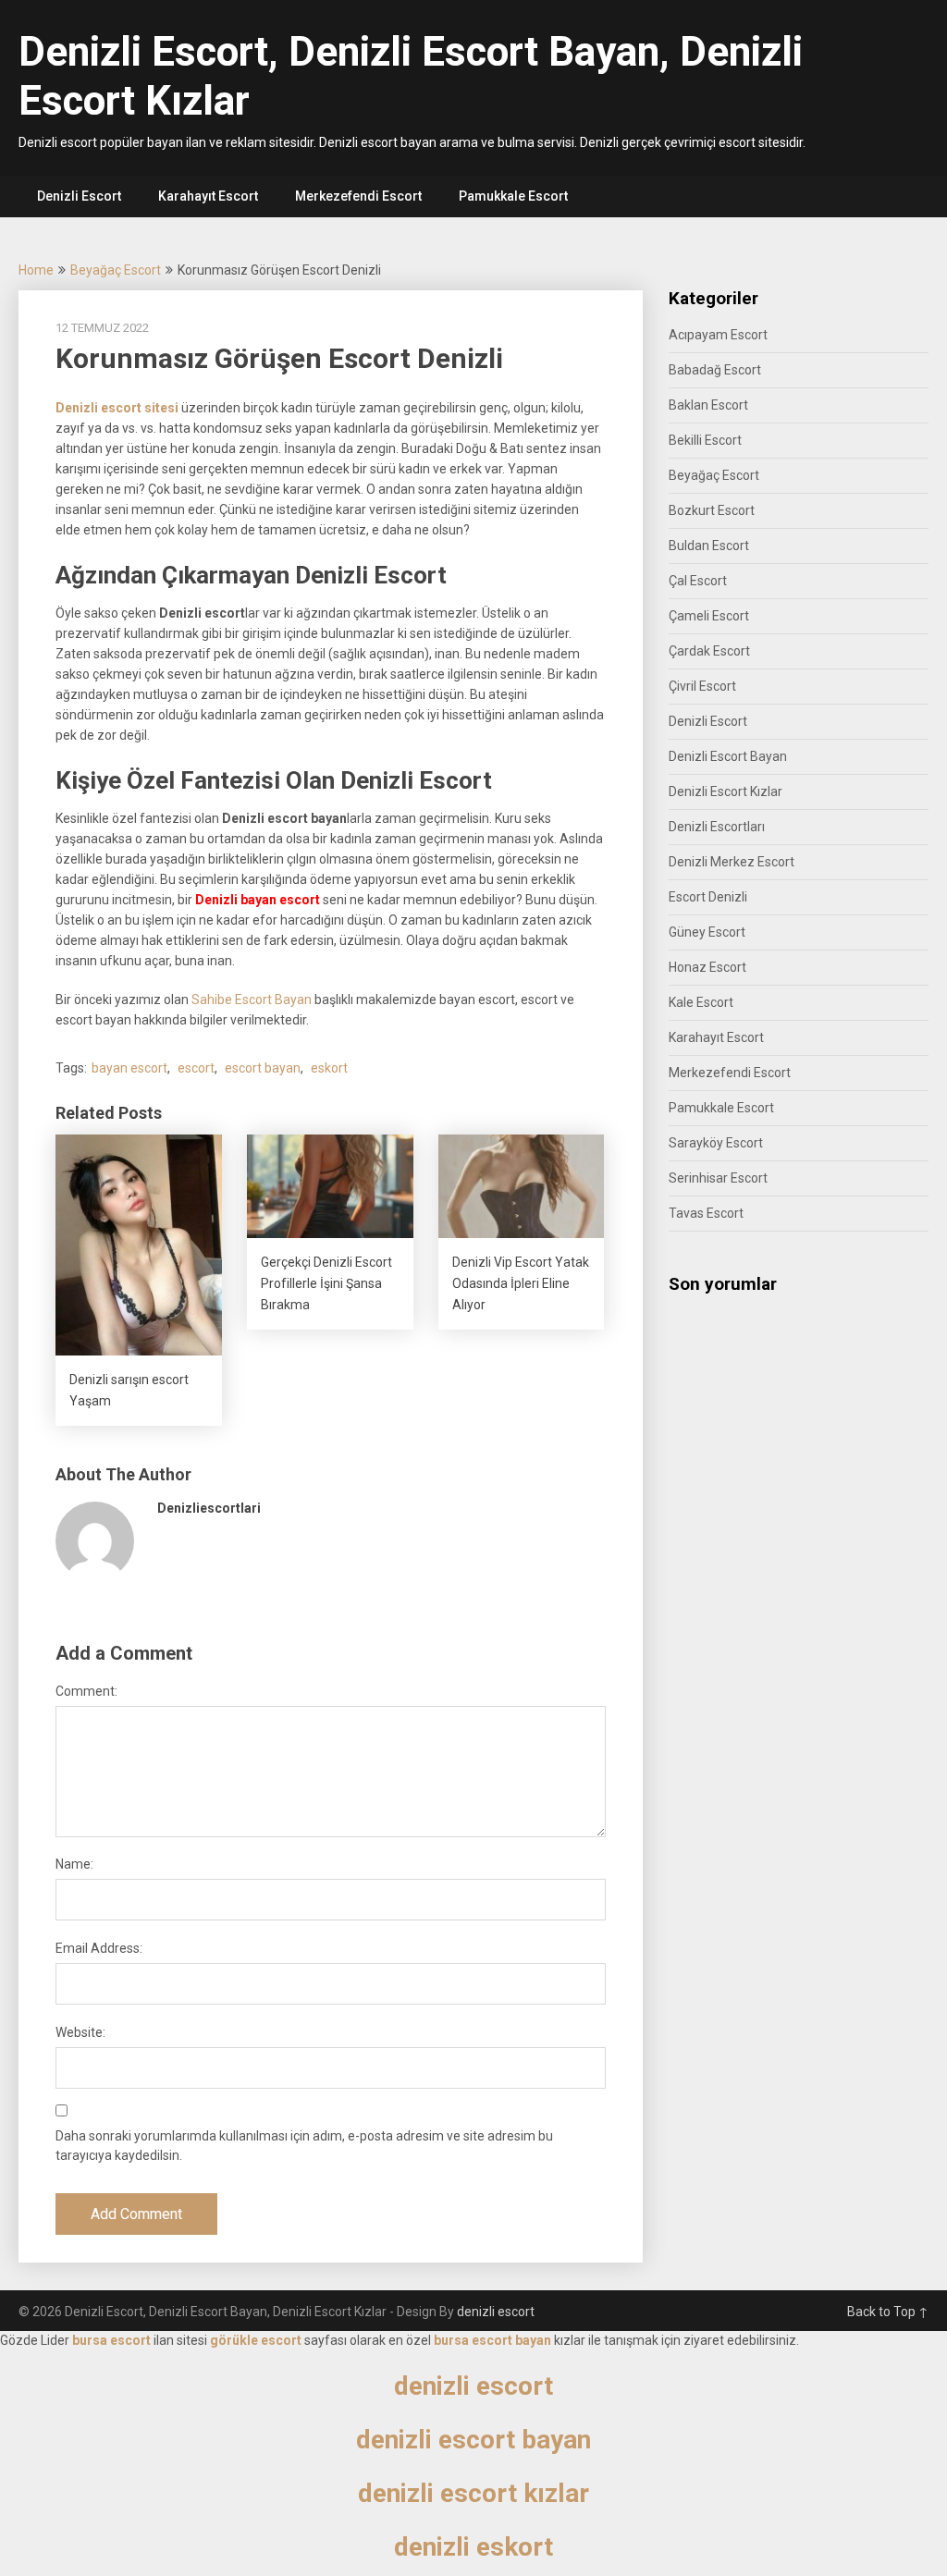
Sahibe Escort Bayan (252, 1000)
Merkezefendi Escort (358, 196)
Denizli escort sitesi (117, 408)
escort (196, 1068)
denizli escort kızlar (473, 2493)
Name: (74, 1864)
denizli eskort (473, 2547)
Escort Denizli (708, 897)
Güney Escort (707, 932)
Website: (80, 2032)
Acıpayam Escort (718, 335)
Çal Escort (698, 581)
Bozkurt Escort (712, 510)
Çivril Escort (702, 686)
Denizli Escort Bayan (728, 756)
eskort (329, 1068)
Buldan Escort (709, 546)
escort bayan (263, 1068)
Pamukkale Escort (513, 196)
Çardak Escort (709, 651)
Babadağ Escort (715, 370)
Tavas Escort (706, 1213)
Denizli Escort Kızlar (726, 791)
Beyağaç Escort (116, 270)
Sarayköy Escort (716, 1143)
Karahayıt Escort (208, 196)
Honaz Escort (707, 967)
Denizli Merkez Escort (732, 862)
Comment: (86, 1691)
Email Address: (99, 1948)
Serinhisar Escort (718, 1178)
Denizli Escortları (717, 827)
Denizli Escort (79, 196)
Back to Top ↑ (888, 2312)
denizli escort (496, 2312)
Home (36, 270)
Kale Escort (701, 1002)
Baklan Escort (708, 405)
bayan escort (129, 1068)
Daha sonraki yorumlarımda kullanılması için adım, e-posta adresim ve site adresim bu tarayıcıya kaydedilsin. (304, 2146)
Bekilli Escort (705, 440)
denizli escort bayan (473, 2440)
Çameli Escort (709, 616)
